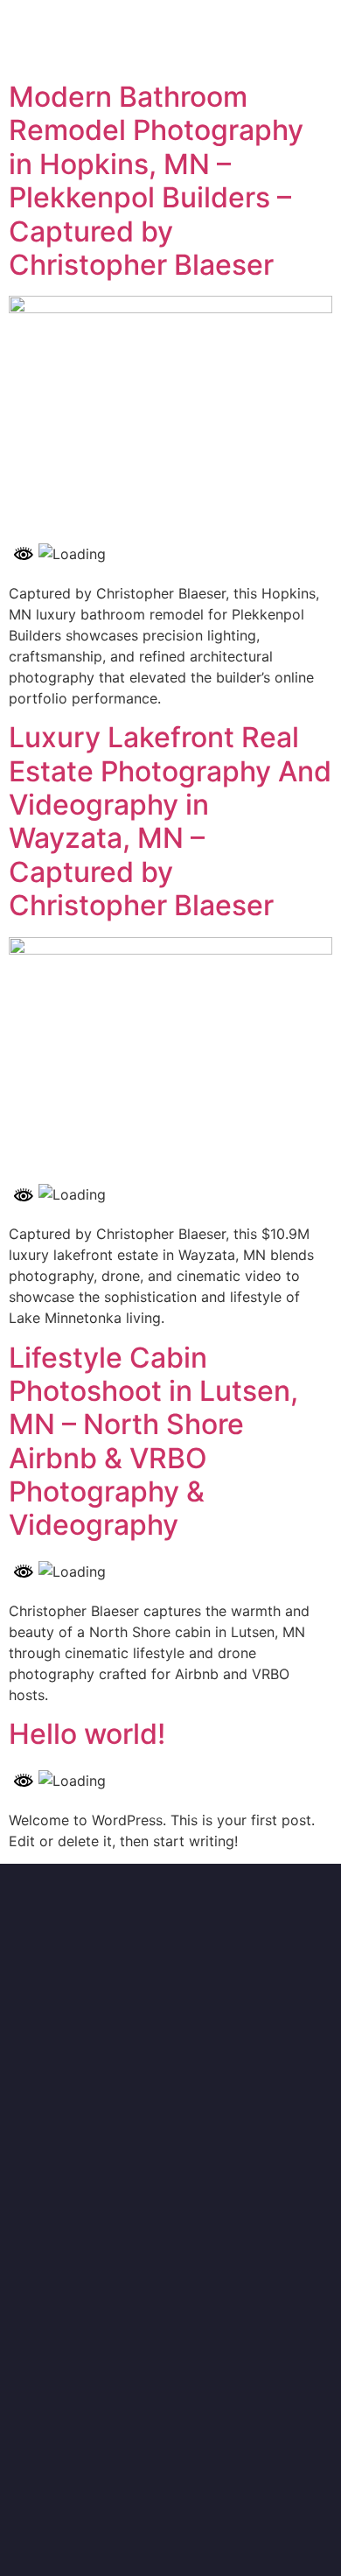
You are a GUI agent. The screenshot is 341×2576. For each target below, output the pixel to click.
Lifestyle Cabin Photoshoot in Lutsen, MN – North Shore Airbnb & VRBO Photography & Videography (153, 1442)
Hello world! (87, 1734)
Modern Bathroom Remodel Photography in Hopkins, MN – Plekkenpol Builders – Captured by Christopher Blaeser (156, 181)
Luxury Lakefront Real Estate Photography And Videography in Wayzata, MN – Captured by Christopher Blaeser (170, 821)
